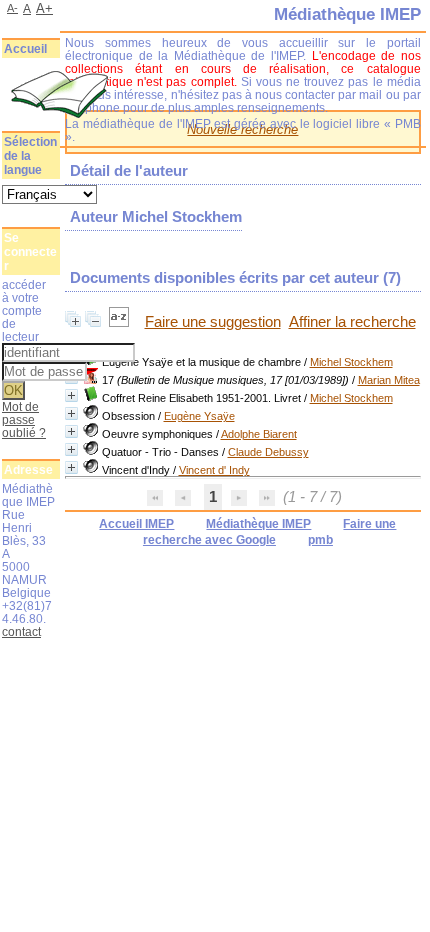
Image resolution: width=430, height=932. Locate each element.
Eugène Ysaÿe (199, 416)
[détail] (71, 395)
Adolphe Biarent (259, 434)
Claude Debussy (268, 452)
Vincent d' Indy (214, 470)
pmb (320, 540)
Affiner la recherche (352, 322)
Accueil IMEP (136, 524)
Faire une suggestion (213, 322)
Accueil (25, 49)
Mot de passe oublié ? (24, 419)
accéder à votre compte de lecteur (24, 310)
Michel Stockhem (351, 362)
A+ (44, 8)
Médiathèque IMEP (258, 524)
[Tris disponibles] (121, 322)
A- (12, 8)
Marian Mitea (389, 380)
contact (21, 631)
